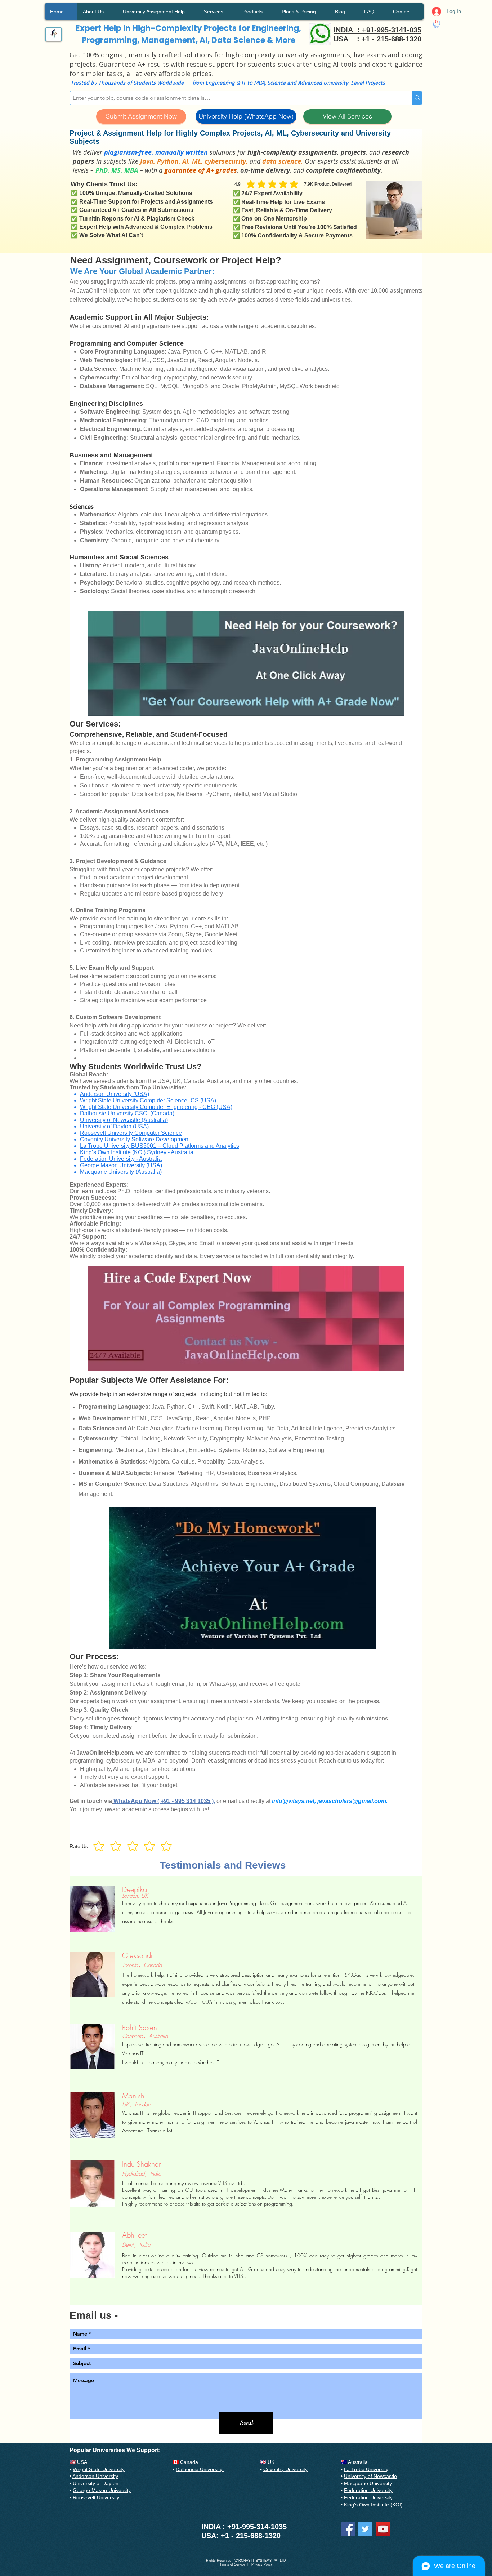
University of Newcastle (370, 2476)
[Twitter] (365, 2529)
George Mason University (102, 2490)
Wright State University (99, 2469)
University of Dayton (96, 2483)
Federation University (368, 2490)
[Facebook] (348, 2529)
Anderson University (95, 2476)
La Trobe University (366, 2469)
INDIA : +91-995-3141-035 (377, 30)
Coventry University (285, 2469)
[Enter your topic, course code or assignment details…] (417, 98)
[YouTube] (383, 2529)
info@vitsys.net (293, 1801)
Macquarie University (368, 2483)
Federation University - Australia (121, 1159)
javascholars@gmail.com (352, 1801)
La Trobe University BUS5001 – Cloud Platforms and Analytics (160, 1146)
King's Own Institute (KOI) (373, 2505)
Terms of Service (232, 2564)
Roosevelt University (96, 2497)
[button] (437, 24)
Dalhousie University (200, 2469)
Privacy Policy (262, 2564)
